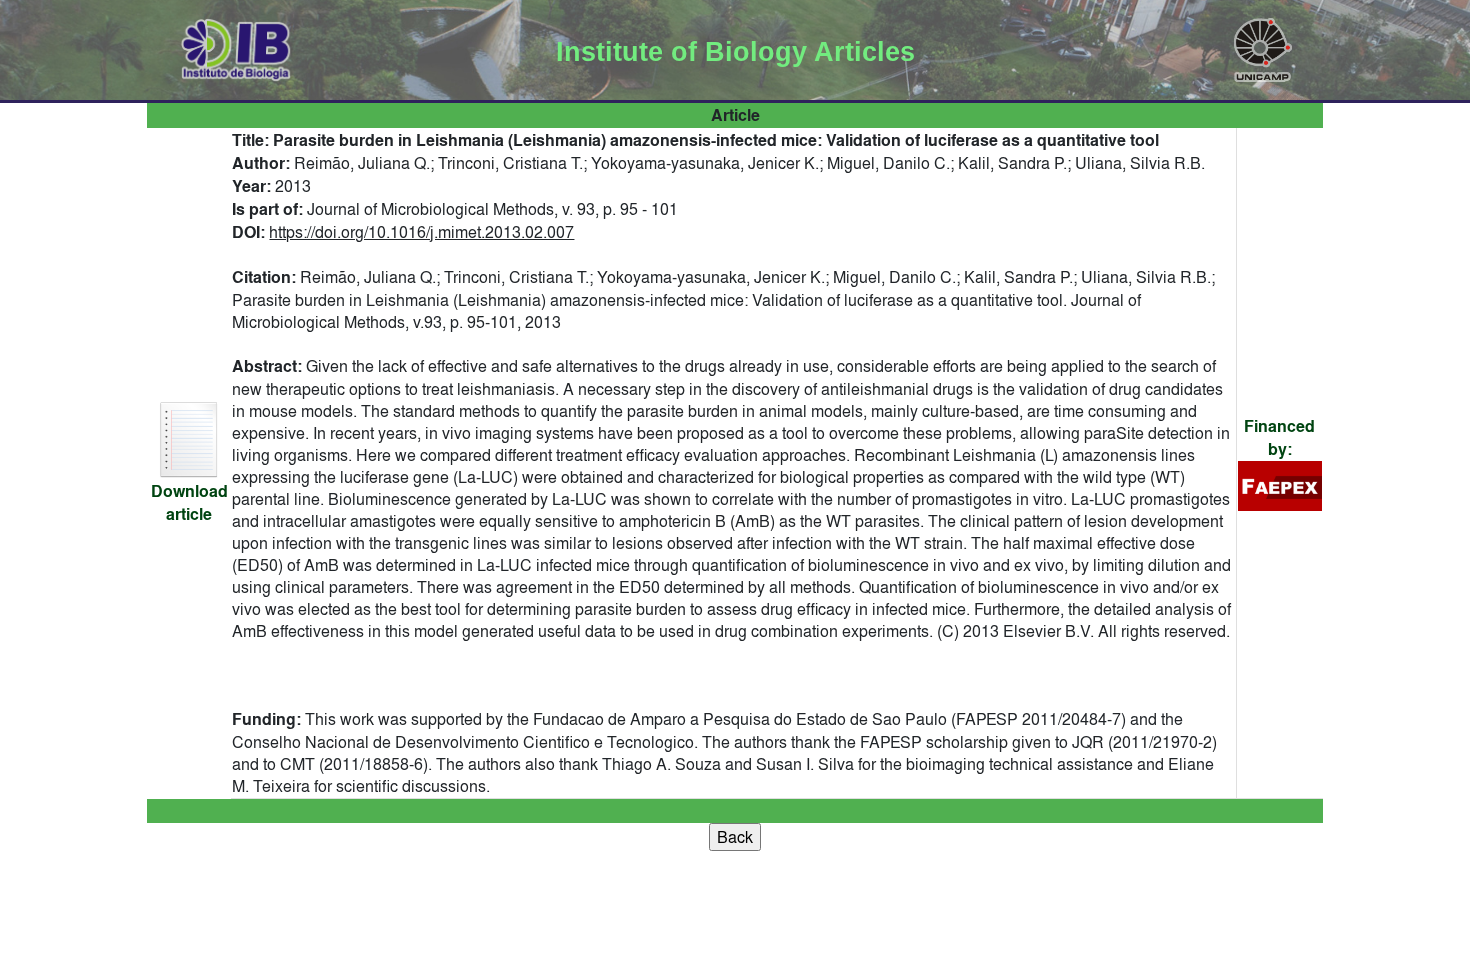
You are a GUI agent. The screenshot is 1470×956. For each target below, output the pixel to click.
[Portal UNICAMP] (1263, 46)
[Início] (236, 46)
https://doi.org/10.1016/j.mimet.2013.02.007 (421, 232)
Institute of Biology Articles (735, 52)
